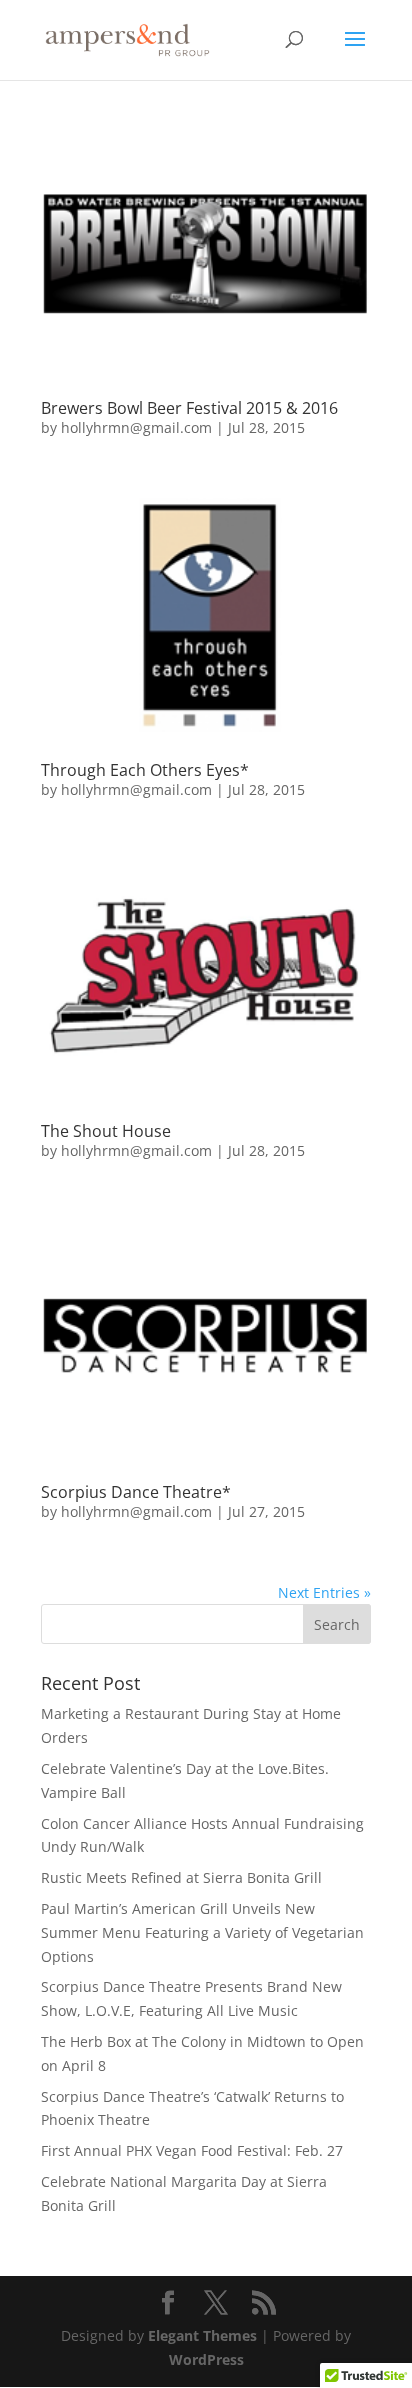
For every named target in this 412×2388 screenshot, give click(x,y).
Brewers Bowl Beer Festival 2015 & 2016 (189, 408)
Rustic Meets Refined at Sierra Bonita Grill (181, 1877)
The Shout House (106, 1131)
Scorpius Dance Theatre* (136, 1492)
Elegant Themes (202, 2335)
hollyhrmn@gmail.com (136, 427)
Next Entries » (324, 1592)
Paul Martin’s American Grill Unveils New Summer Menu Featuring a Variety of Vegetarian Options (202, 1932)
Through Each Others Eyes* (145, 770)
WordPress (206, 2359)
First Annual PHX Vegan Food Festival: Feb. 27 (192, 2150)
